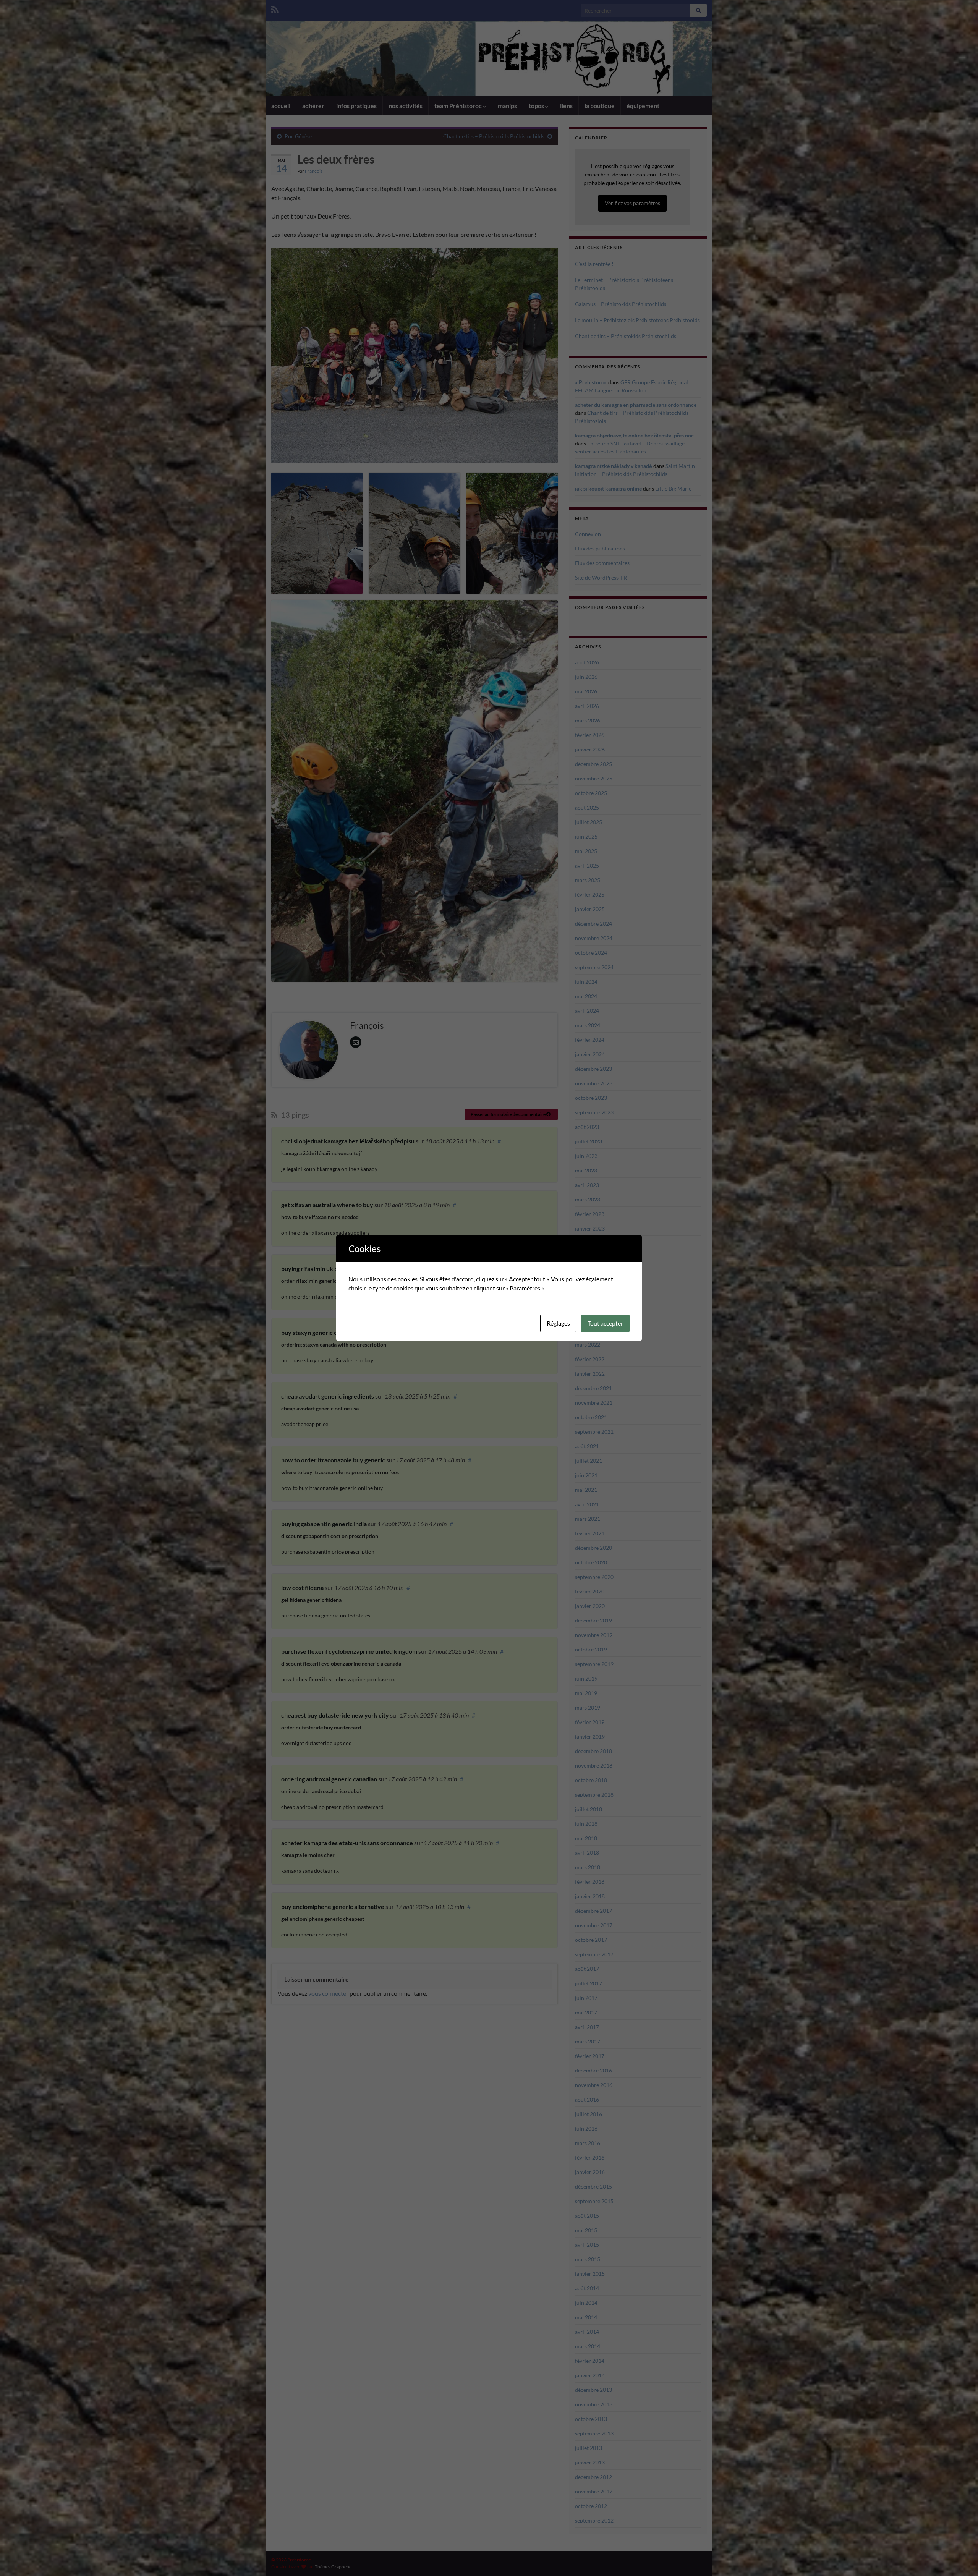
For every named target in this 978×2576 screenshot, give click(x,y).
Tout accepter (605, 1323)
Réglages (558, 1323)
